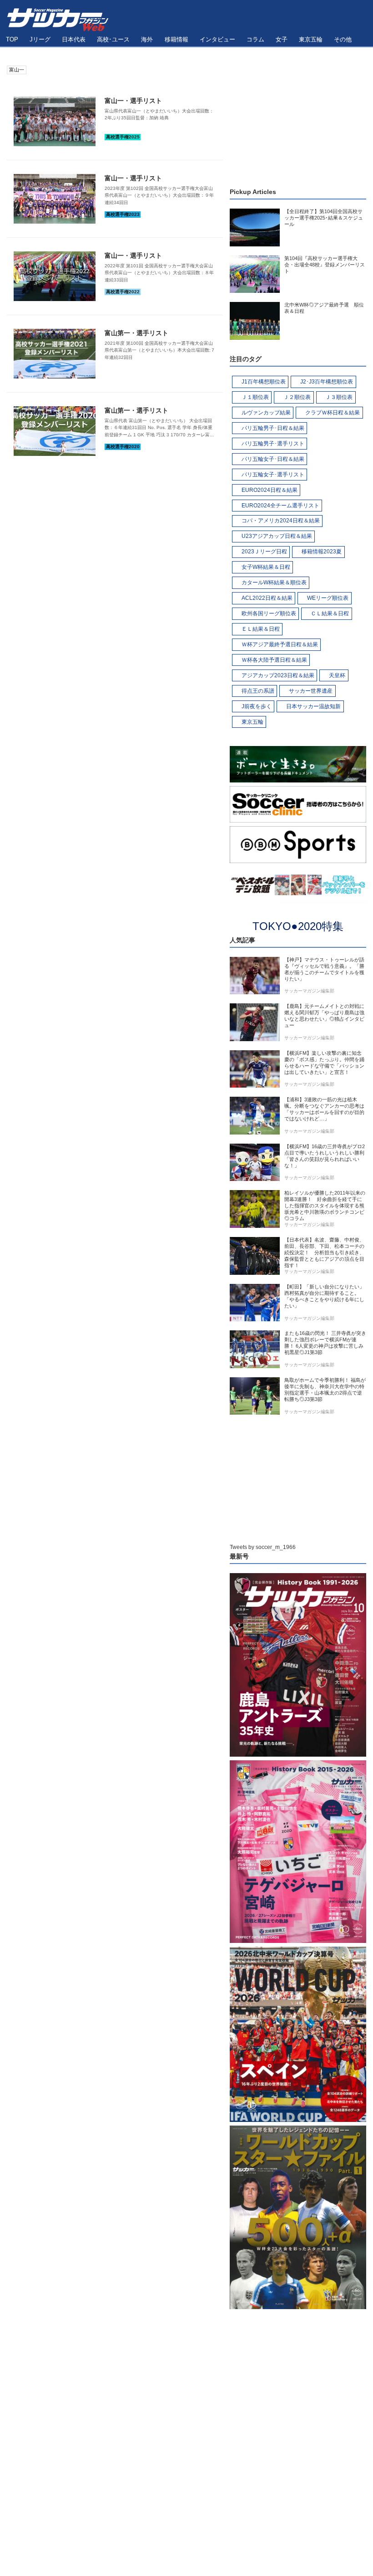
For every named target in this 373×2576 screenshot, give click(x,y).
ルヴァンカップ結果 (266, 413)
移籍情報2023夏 (322, 552)
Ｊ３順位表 (339, 397)
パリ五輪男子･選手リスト (273, 444)
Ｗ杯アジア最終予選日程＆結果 (280, 644)
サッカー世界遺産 (311, 691)
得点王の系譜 (258, 691)
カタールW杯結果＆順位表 (274, 583)
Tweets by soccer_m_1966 (263, 1547)
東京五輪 (252, 722)
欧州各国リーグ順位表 (269, 613)
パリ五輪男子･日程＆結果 (273, 428)
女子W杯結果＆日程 (266, 567)
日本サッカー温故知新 (313, 706)
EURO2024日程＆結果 (270, 490)
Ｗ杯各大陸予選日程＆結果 (274, 660)
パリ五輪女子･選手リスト (273, 475)
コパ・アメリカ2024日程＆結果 (281, 521)
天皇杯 (337, 675)
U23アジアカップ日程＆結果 (277, 536)
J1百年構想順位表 (264, 382)
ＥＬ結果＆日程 (261, 629)
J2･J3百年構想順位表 (327, 382)
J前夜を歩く (257, 706)
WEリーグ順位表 (328, 598)
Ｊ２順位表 (297, 397)
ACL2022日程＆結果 (267, 598)
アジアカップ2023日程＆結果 (278, 675)
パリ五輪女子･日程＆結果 (273, 459)
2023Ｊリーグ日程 (264, 552)
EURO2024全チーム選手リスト (280, 506)
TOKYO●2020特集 (298, 926)
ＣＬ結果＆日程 (330, 613)
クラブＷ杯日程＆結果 (333, 413)
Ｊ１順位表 (255, 397)
